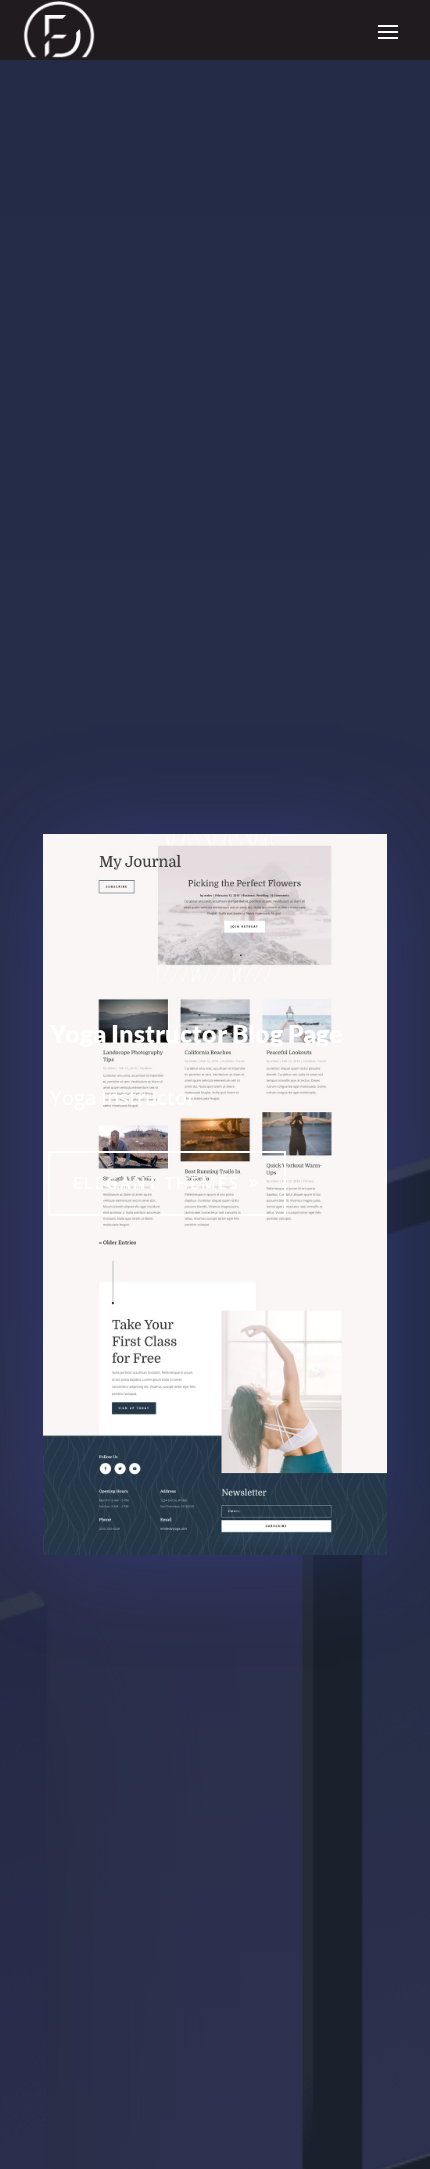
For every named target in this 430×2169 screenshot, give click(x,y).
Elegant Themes (156, 1183)
